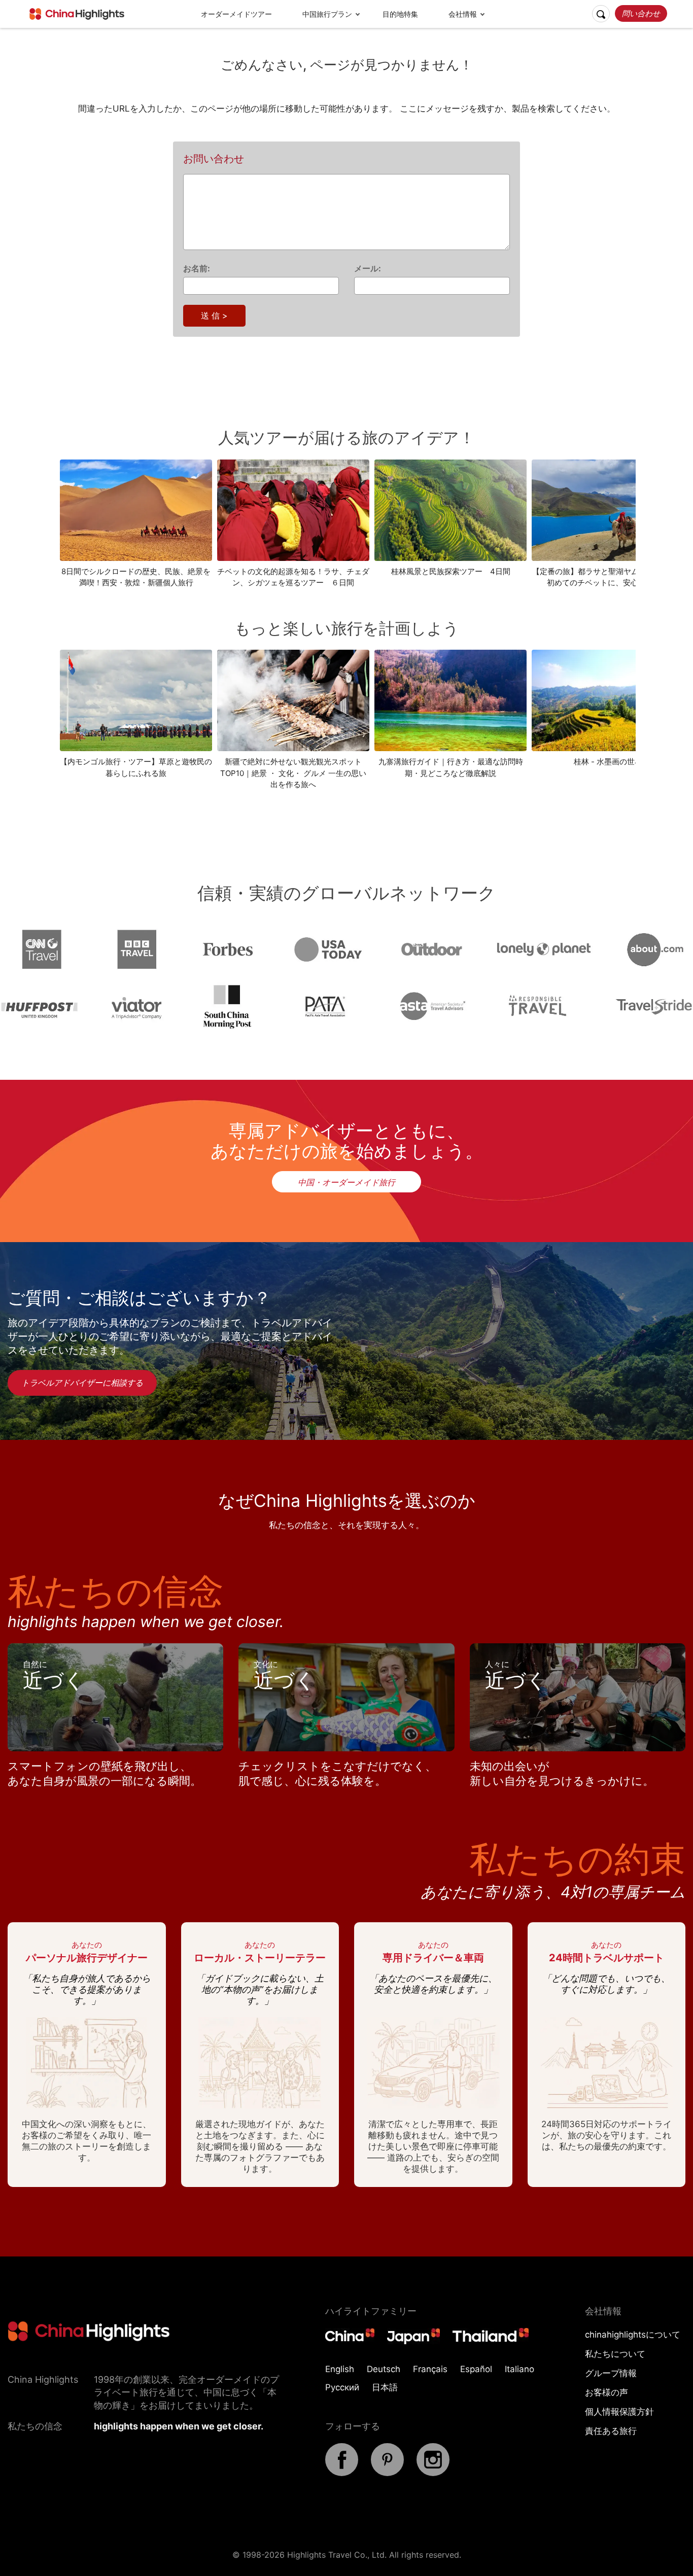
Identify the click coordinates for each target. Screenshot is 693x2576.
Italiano (519, 2369)
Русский (342, 2387)
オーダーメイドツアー (236, 14)
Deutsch (384, 2369)
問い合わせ (641, 13)
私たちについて (615, 2354)
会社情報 (463, 14)
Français (430, 2369)
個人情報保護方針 (619, 2412)
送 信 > (214, 315)
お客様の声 (607, 2392)
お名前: (197, 268)
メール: (368, 268)
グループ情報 (611, 2373)
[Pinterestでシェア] (387, 2473)
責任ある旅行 (611, 2431)
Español (476, 2369)
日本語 (385, 2387)
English (340, 2369)
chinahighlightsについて (633, 2335)
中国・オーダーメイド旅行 (346, 1182)
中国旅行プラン (327, 14)
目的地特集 (400, 14)
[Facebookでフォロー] (342, 2473)
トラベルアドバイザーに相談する (82, 1383)
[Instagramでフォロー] (433, 2473)
